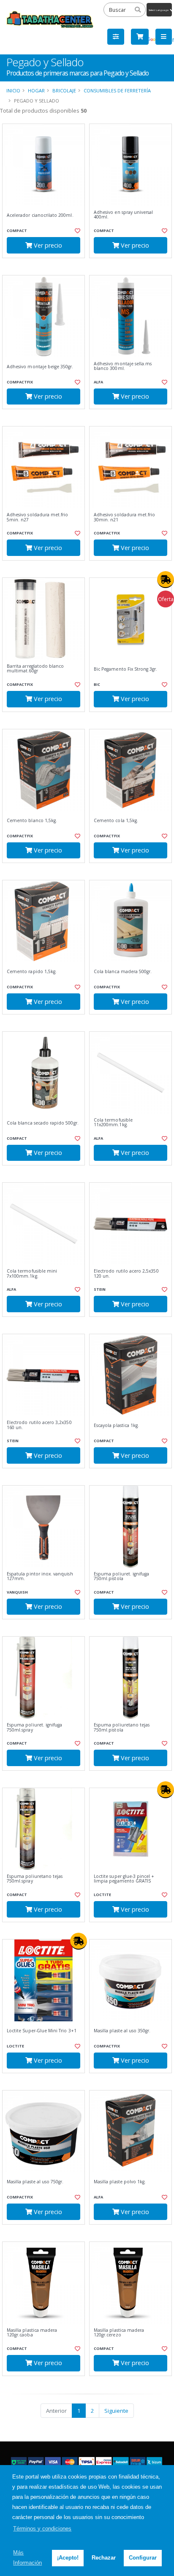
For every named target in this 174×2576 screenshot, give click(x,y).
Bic (97, 684)
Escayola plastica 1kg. (116, 1426)
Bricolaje (64, 90)
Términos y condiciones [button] (42, 2529)
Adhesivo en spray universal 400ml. (123, 215)
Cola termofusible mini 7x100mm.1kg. (32, 1274)
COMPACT (17, 231)
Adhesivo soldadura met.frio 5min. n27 (37, 517)
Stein (100, 1289)
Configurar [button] (143, 2558)
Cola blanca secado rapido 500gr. (43, 1123)
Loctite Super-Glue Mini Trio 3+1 (42, 2031)
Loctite (102, 1895)
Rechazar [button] (104, 2558)
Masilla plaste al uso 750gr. (35, 2182)
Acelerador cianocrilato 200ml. (40, 215)
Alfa (98, 382)
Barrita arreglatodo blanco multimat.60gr (35, 669)
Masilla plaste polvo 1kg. (120, 2182)
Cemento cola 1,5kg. (116, 821)
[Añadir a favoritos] (77, 231)
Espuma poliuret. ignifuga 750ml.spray (34, 1728)
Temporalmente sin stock (130, 1172)
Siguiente (116, 2411)
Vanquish (17, 1592)
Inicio (13, 90)
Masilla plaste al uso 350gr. (122, 2031)
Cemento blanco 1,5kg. (32, 821)
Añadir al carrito (46, 265)
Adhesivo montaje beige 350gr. (40, 367)
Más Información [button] (27, 2558)
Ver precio (47, 245)
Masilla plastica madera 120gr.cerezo (119, 2333)
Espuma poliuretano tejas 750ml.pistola (122, 1728)
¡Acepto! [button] (68, 2558)
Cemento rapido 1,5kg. (32, 972)
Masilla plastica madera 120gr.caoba (32, 2333)
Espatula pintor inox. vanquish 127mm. (40, 1577)
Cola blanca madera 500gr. (123, 972)
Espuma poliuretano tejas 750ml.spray (35, 1879)
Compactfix (20, 382)
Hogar (36, 90)
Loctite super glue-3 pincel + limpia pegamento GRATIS (124, 1879)
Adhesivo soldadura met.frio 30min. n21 (124, 517)
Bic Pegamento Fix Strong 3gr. (126, 669)
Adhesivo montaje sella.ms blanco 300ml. (123, 366)
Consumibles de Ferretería (117, 90)
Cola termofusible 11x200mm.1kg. (113, 1123)
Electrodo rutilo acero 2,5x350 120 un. (126, 1274)
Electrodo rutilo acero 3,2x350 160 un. (39, 1425)
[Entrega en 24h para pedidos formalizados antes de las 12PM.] (166, 580)
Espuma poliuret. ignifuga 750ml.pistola (121, 1577)
